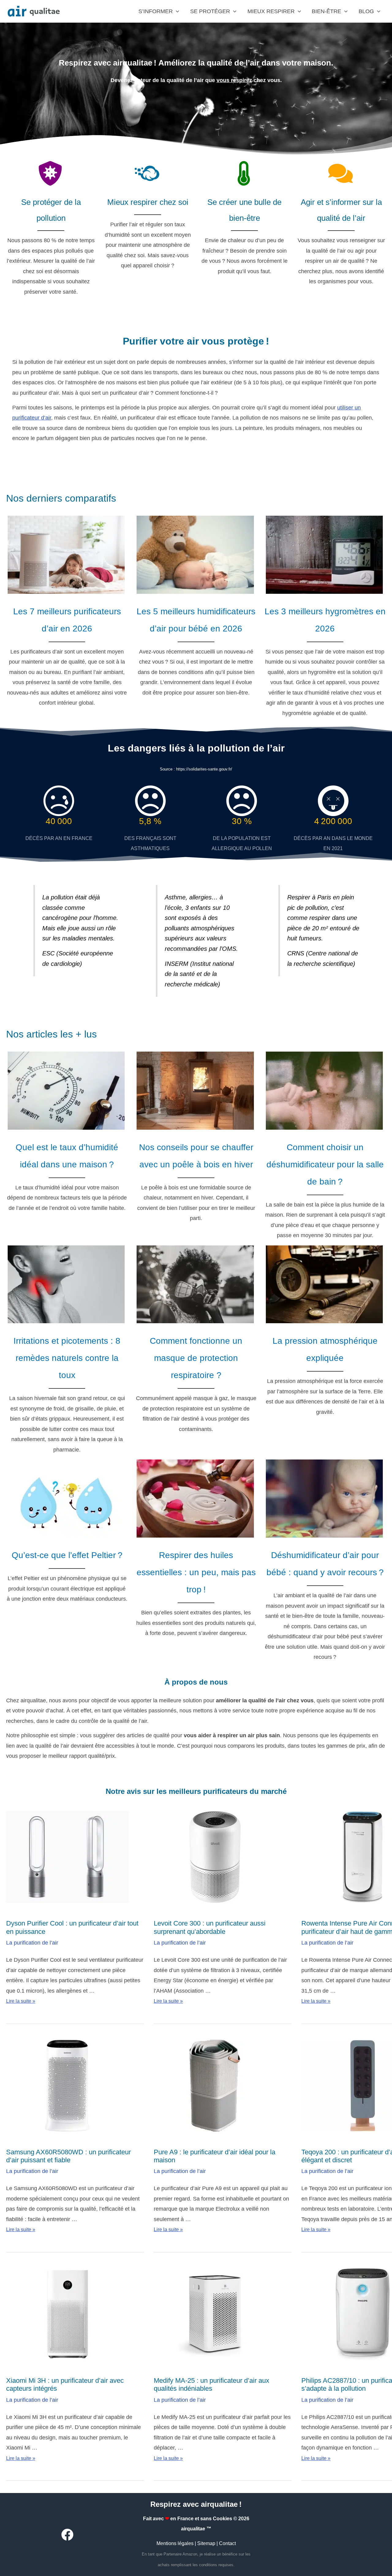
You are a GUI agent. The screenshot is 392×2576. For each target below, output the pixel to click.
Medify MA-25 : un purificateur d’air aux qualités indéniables (211, 2384)
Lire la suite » (21, 2001)
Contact (227, 2543)
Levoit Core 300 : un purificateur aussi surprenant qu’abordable (210, 1927)
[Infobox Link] (67, 613)
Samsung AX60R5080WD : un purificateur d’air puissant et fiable (68, 2156)
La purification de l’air (32, 1943)
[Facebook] (67, 2535)
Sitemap (206, 2543)
